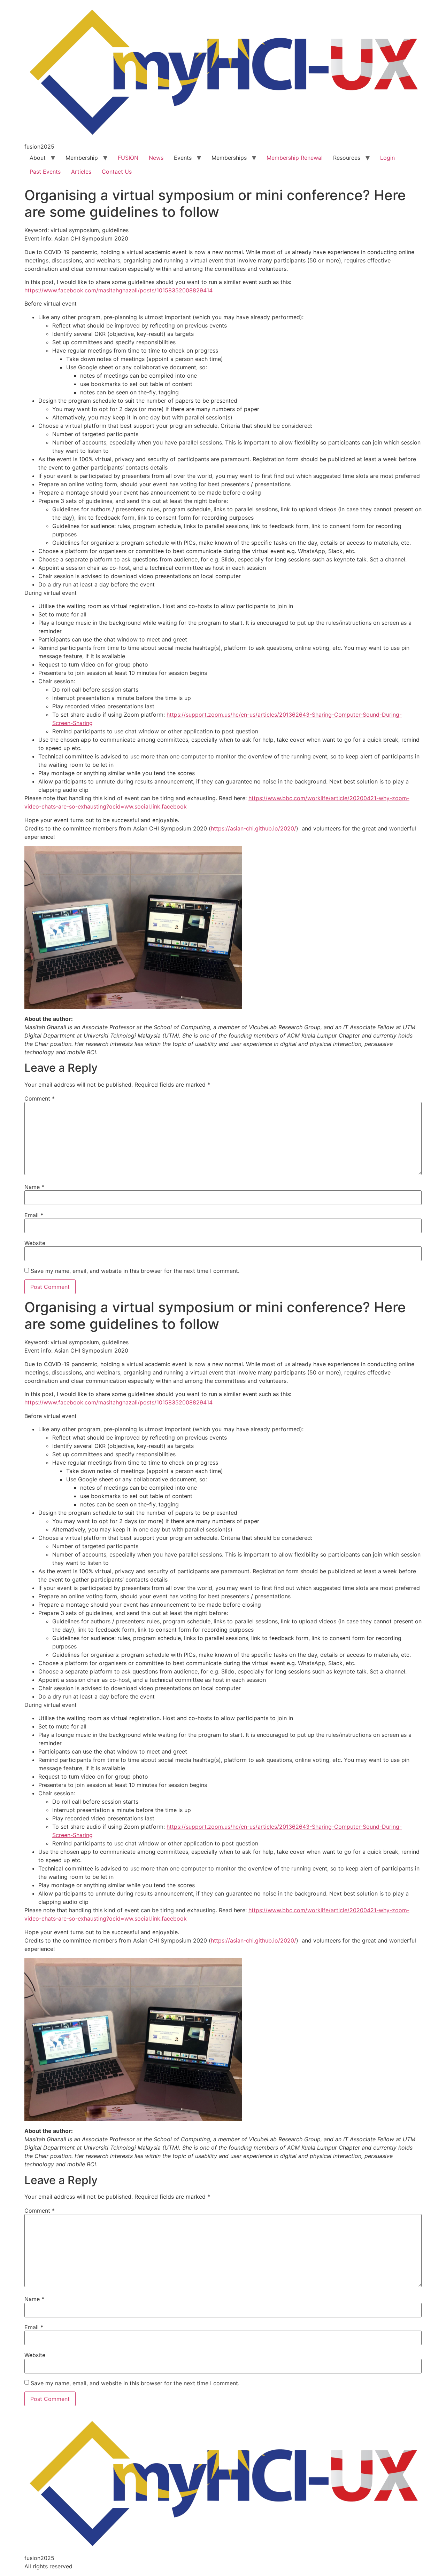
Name (34, 1187)
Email (34, 1215)
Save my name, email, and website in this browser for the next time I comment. (135, 1271)
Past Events (45, 172)
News (156, 158)
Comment (40, 1098)
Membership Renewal (295, 158)
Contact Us (117, 172)
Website (35, 1243)
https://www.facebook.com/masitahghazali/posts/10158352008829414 (118, 290)
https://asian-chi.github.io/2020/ (253, 828)
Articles (81, 172)
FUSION (128, 158)
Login (387, 158)
